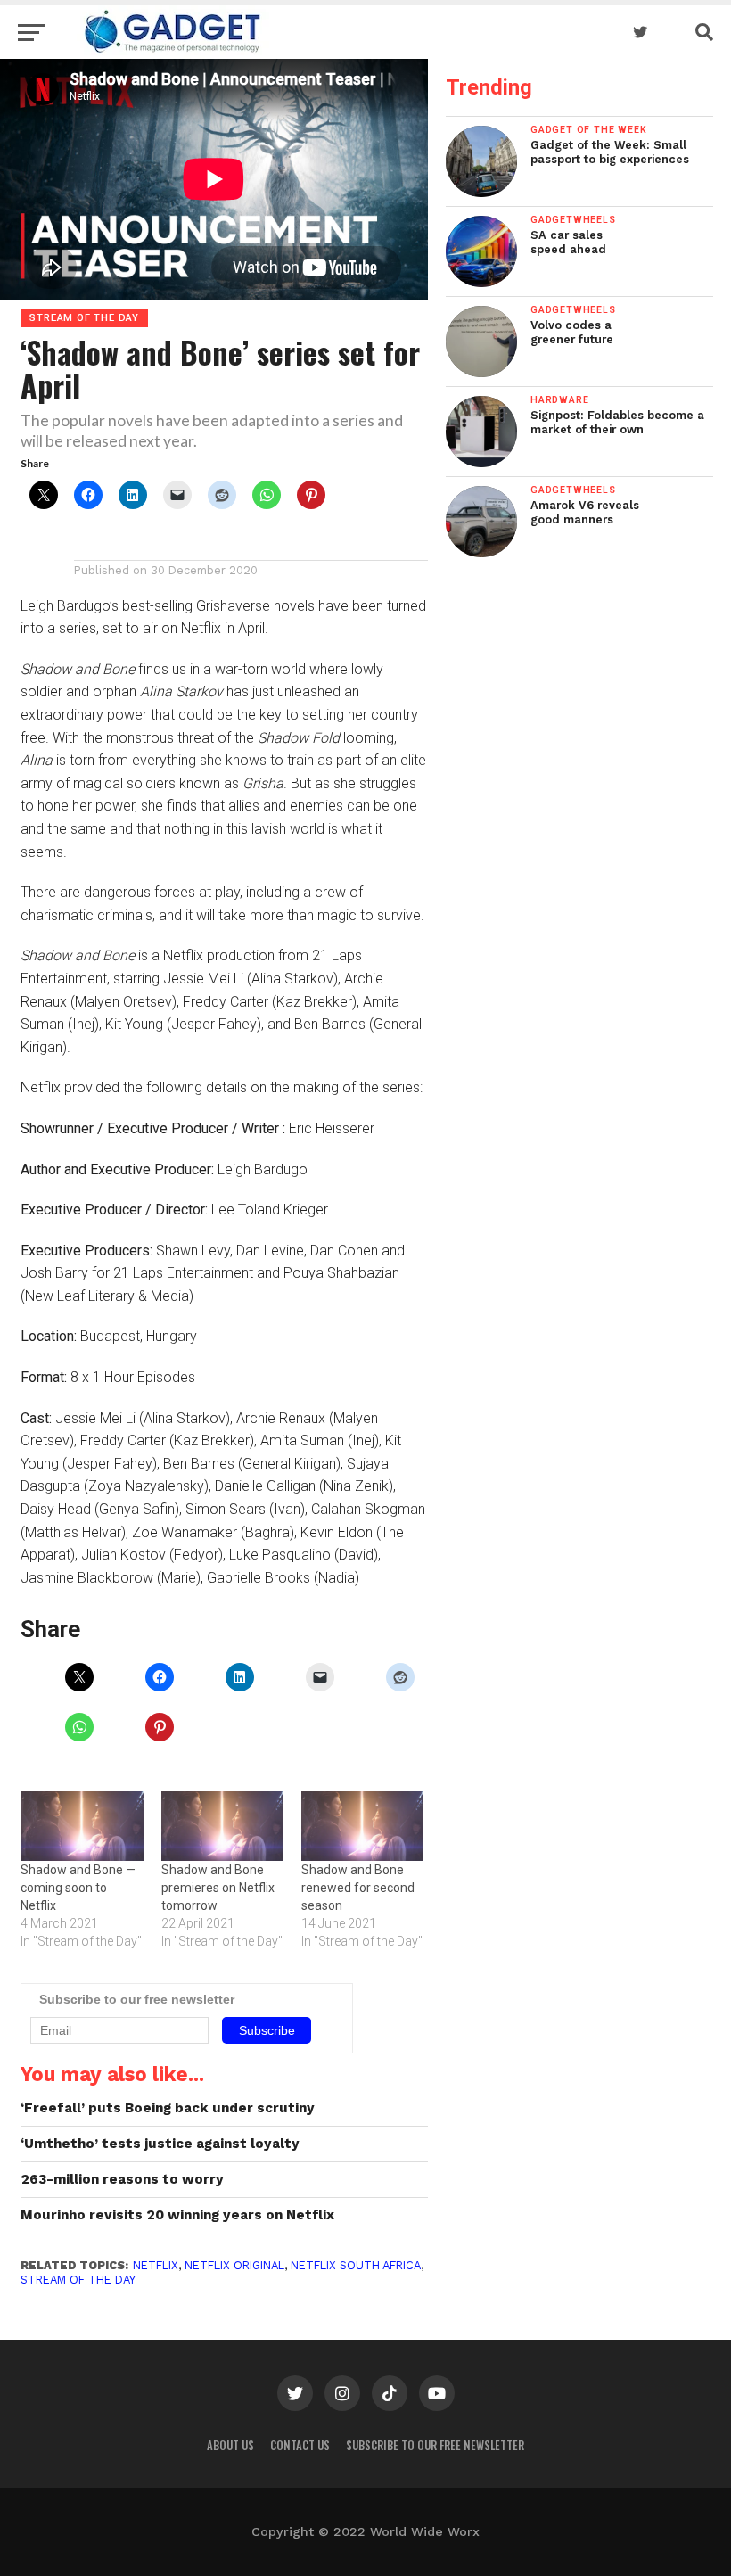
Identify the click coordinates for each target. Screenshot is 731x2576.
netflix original (234, 2265)
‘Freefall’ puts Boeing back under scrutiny (168, 2108)
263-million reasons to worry (122, 2179)
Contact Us (300, 2445)
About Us (230, 2445)
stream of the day (78, 2280)
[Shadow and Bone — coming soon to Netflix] (82, 1826)
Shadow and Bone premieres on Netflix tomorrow (218, 1888)
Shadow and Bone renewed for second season (358, 1888)
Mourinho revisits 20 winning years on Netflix (177, 2215)
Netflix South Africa (356, 2265)
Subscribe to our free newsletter (435, 2445)
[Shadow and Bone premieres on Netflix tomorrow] (222, 1826)
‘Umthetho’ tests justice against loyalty (160, 2144)
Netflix (156, 2265)
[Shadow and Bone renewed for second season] (362, 1826)
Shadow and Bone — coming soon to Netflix (78, 1888)
